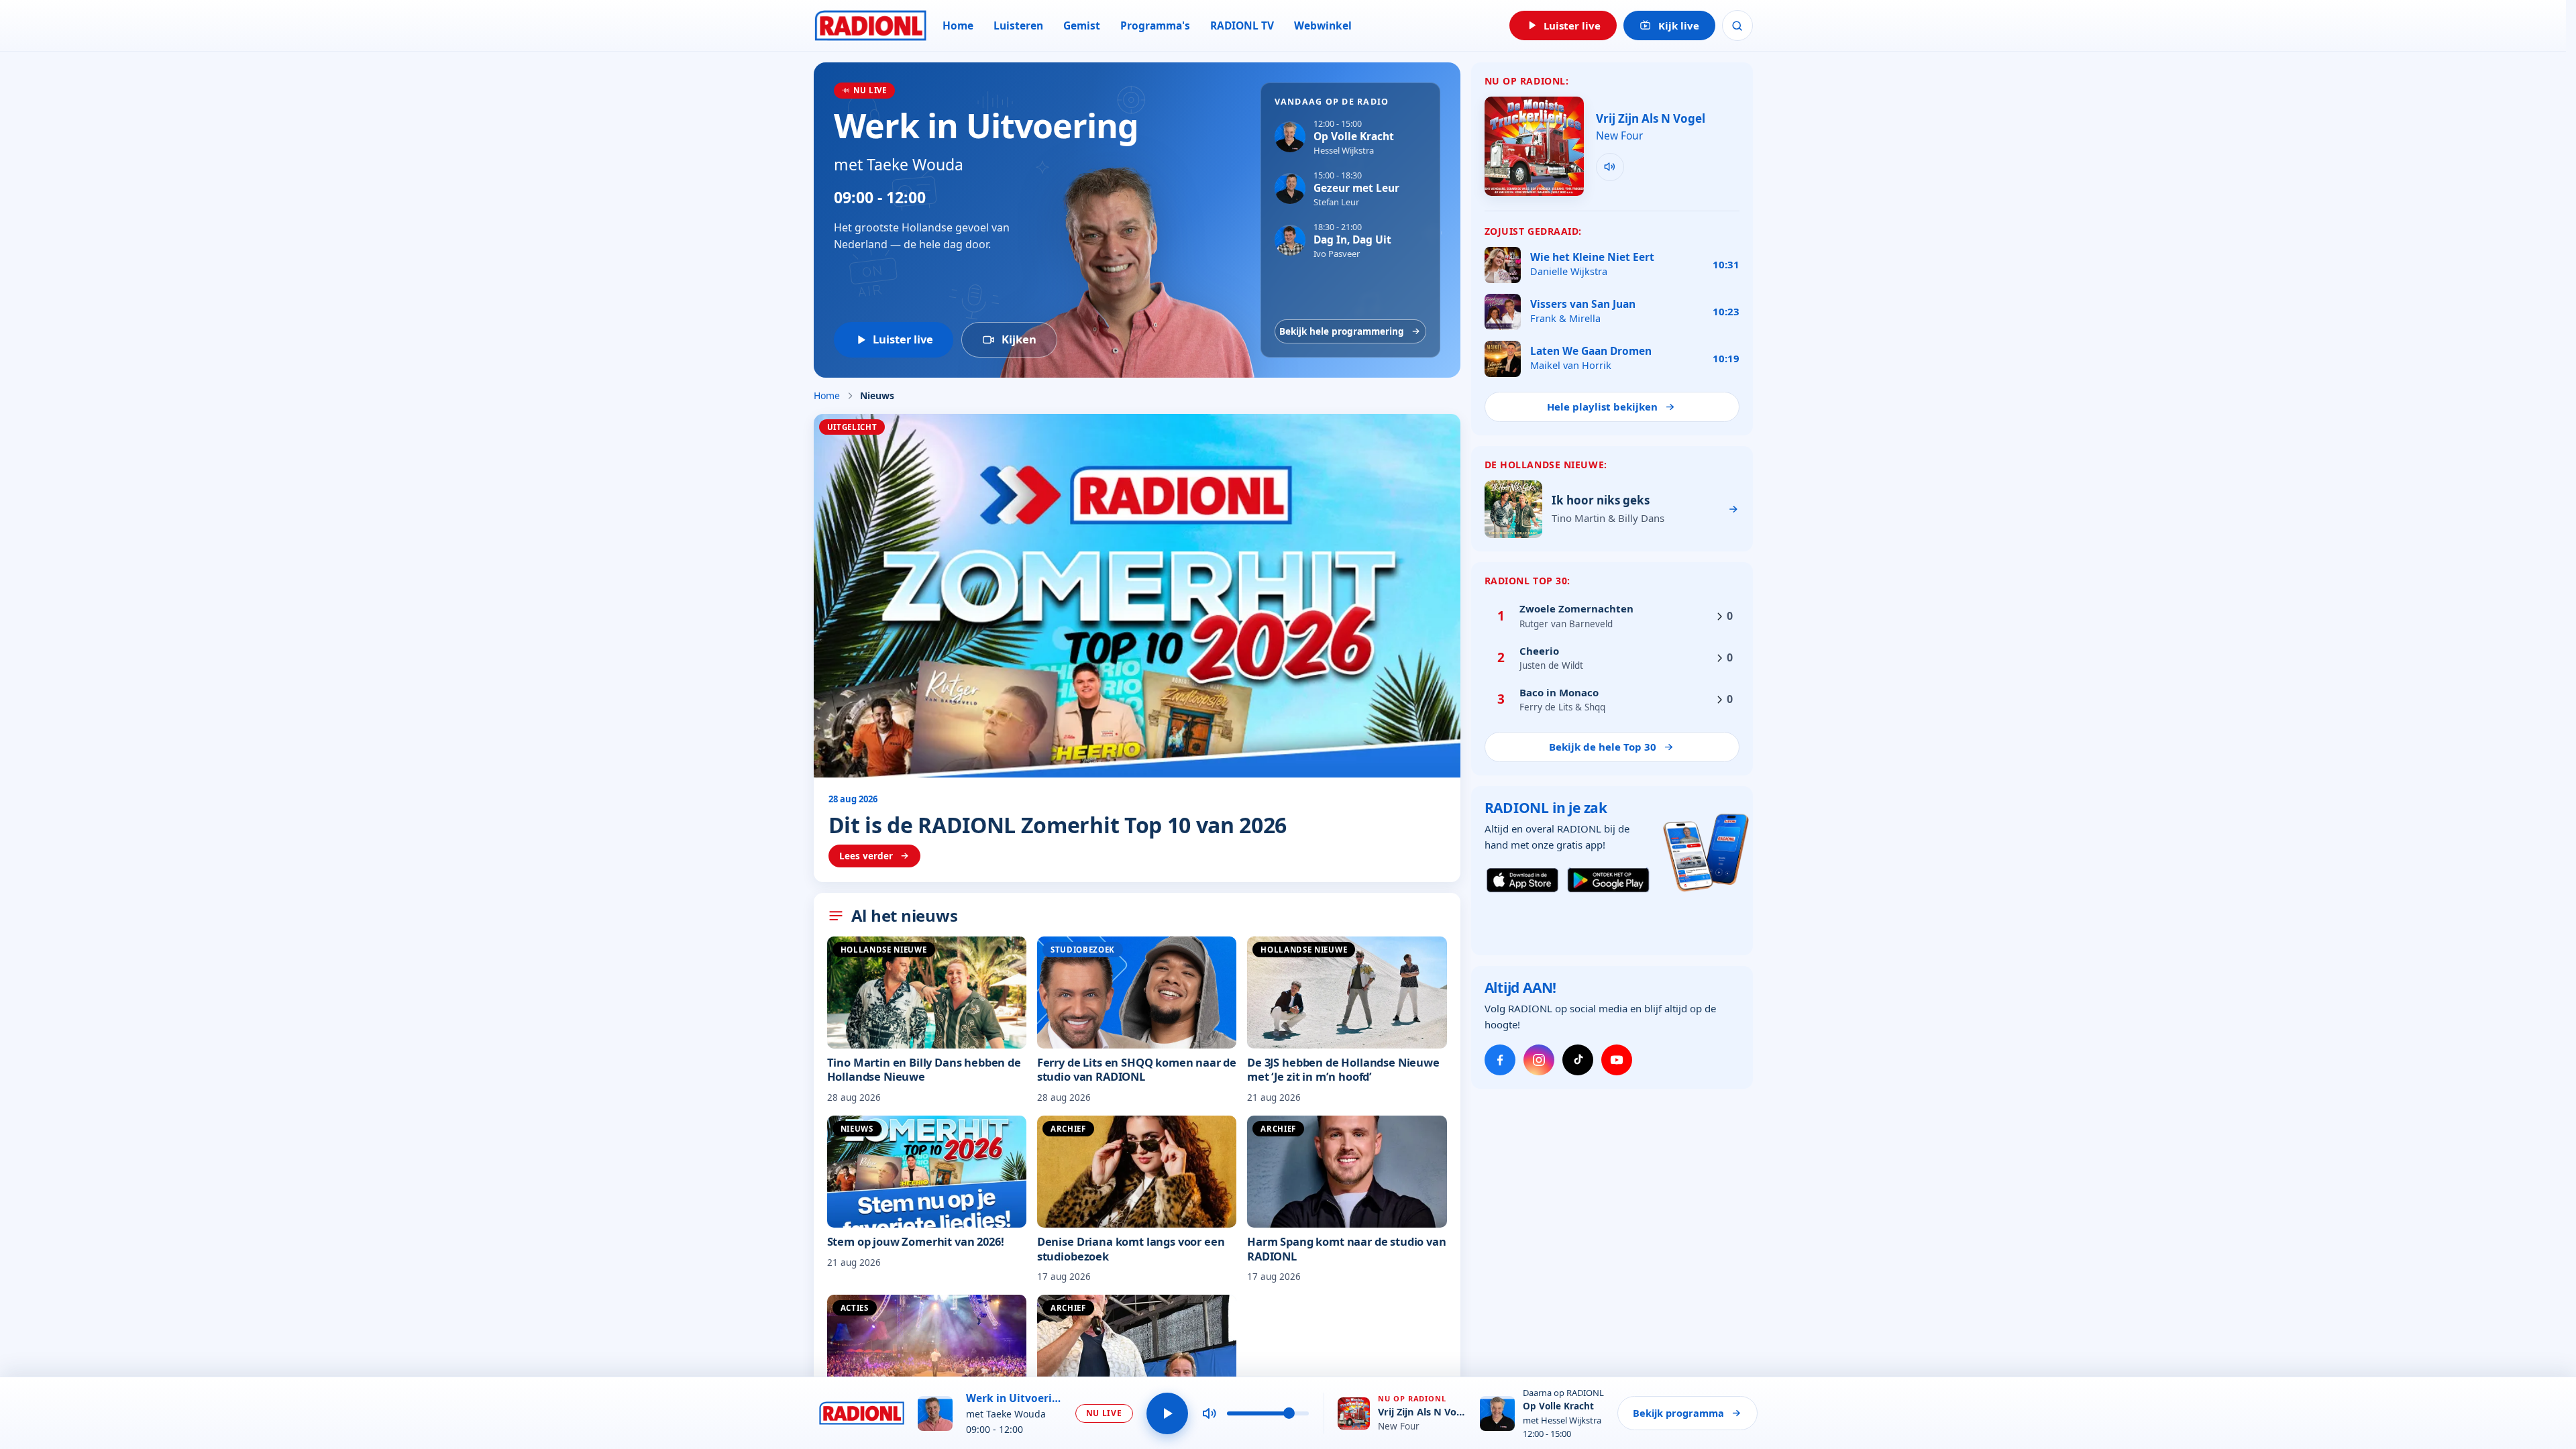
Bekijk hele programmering (1342, 331)
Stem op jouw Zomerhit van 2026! (916, 1241)
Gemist (1082, 25)
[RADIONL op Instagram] (1539, 1060)
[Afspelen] (1167, 1413)
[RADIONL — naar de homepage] (870, 25)
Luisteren (1018, 25)
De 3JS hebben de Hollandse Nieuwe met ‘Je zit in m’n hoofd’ (1343, 1069)
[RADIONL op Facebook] (1500, 1060)
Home (958, 25)
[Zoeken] (1737, 25)
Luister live (903, 339)
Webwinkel (1323, 25)
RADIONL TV (1242, 25)
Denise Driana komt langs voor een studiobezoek (1131, 1248)
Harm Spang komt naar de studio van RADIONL (1346, 1248)
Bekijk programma (1678, 1413)
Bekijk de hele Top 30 (1603, 747)
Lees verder (866, 856)
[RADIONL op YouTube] (1617, 1060)
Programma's (1155, 25)
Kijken (1019, 339)
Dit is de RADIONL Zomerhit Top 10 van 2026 (1058, 825)
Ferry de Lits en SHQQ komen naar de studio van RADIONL (1137, 1069)
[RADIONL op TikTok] (1578, 1060)
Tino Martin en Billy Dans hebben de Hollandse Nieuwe (924, 1069)
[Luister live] (1610, 167)
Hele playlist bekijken (1602, 407)
